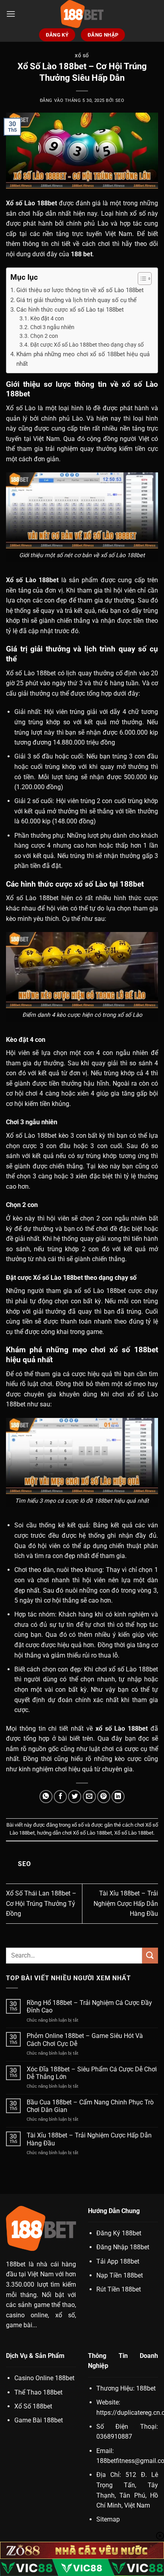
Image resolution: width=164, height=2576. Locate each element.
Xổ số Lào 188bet (134, 1833)
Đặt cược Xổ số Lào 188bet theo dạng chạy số (87, 345)
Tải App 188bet (118, 2261)
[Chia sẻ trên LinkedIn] (118, 1797)
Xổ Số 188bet (33, 2406)
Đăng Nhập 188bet (123, 2247)
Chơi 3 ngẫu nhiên (52, 327)
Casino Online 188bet (44, 2378)
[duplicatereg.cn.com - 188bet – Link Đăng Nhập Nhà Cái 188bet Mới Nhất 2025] (82, 14)
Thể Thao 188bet (38, 2392)
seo (120, 100)
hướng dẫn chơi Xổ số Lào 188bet (74, 1833)
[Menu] (11, 14)
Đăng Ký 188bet (119, 2233)
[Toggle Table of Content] (141, 279)
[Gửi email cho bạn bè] (89, 1797)
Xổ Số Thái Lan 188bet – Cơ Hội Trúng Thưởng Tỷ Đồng (41, 1903)
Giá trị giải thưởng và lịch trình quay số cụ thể (76, 300)
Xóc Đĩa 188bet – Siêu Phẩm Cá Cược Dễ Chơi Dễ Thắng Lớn (92, 2073)
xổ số (82, 56)
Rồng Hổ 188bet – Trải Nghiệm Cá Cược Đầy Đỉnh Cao (89, 2007)
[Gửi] (150, 1955)
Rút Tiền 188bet (119, 2289)
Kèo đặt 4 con (47, 318)
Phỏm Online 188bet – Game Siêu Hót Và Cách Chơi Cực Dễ (85, 2040)
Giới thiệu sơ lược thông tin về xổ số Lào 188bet (80, 290)
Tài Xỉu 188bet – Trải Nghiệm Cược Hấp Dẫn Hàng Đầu (126, 1903)
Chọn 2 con (44, 336)
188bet (16, 2264)
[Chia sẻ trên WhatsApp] (46, 1797)
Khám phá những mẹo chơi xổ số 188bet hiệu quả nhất (83, 359)
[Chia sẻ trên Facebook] (60, 1797)
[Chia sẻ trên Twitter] (75, 1797)
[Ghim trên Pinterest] (104, 1797)
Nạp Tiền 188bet (120, 2275)
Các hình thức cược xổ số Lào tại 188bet (70, 310)
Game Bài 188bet (39, 2420)
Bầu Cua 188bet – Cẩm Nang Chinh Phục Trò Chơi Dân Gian (90, 2106)
